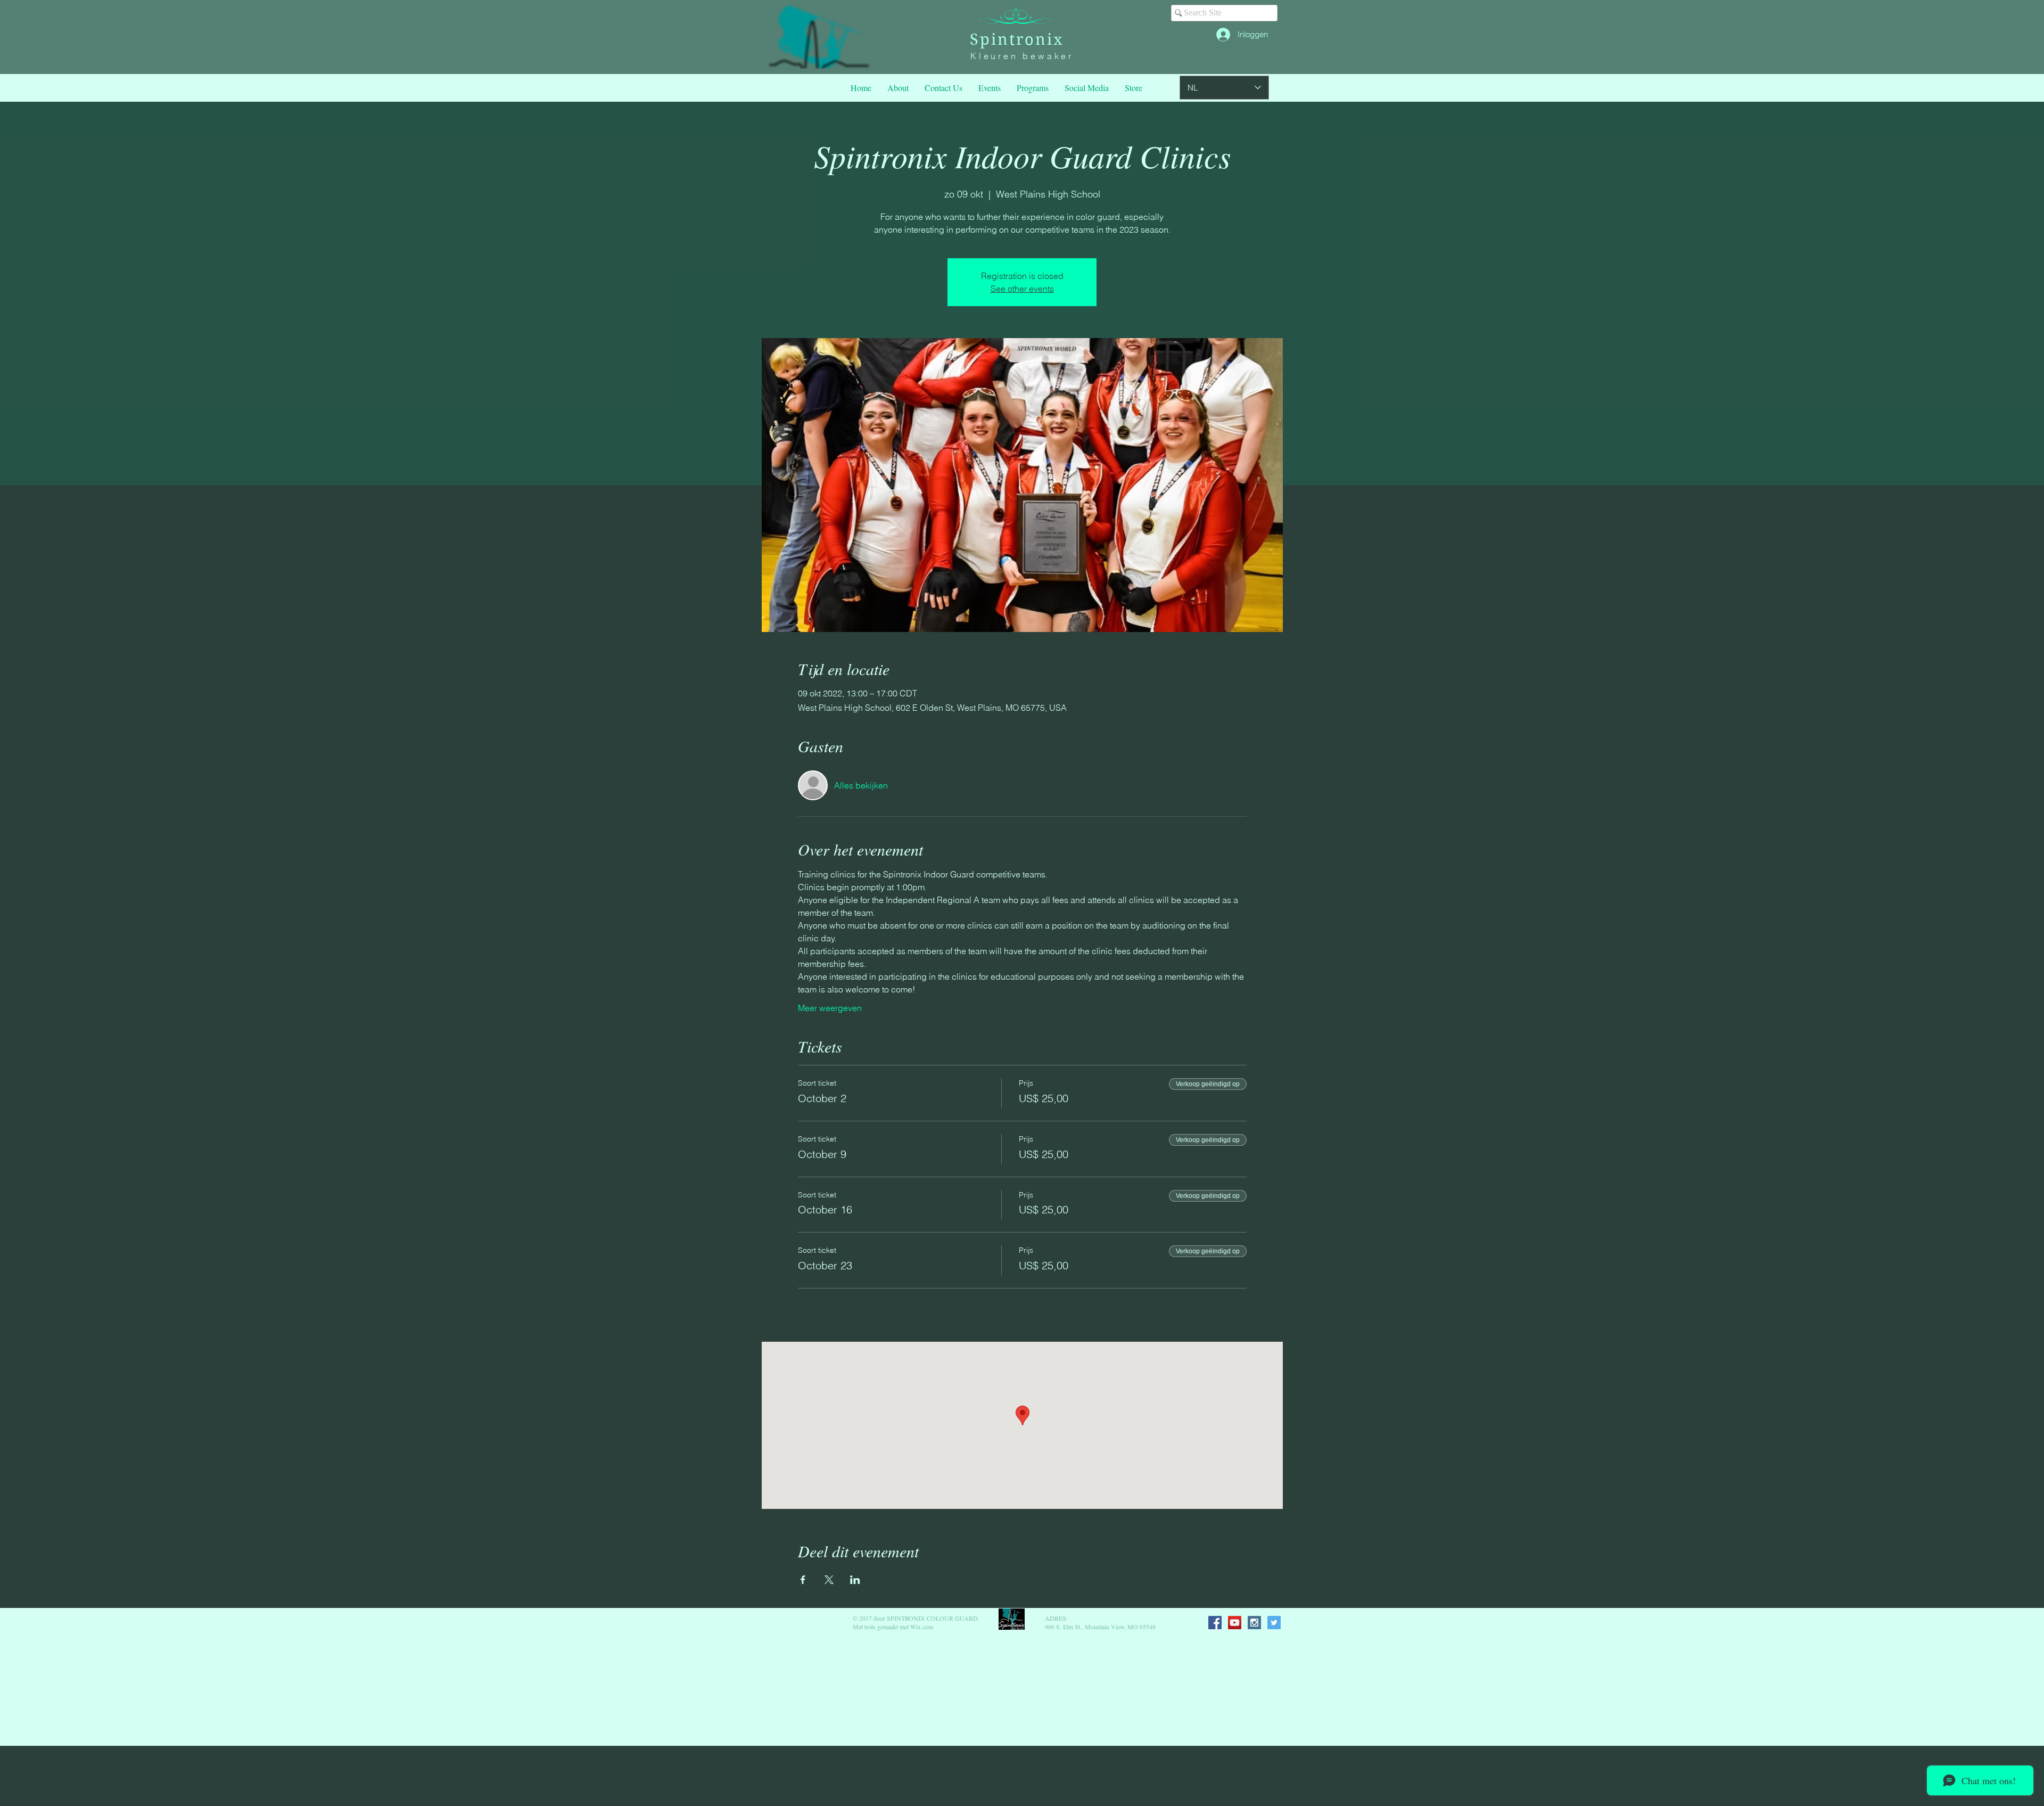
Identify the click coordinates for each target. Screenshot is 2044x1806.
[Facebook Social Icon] (1215, 1623)
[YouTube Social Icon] (1235, 1623)
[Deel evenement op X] (829, 1580)
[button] (1033, 88)
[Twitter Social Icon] (1274, 1623)
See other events (1022, 289)
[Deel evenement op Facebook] (803, 1580)
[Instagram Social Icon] (1254, 1623)
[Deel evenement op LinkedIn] (855, 1580)
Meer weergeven (830, 1008)
